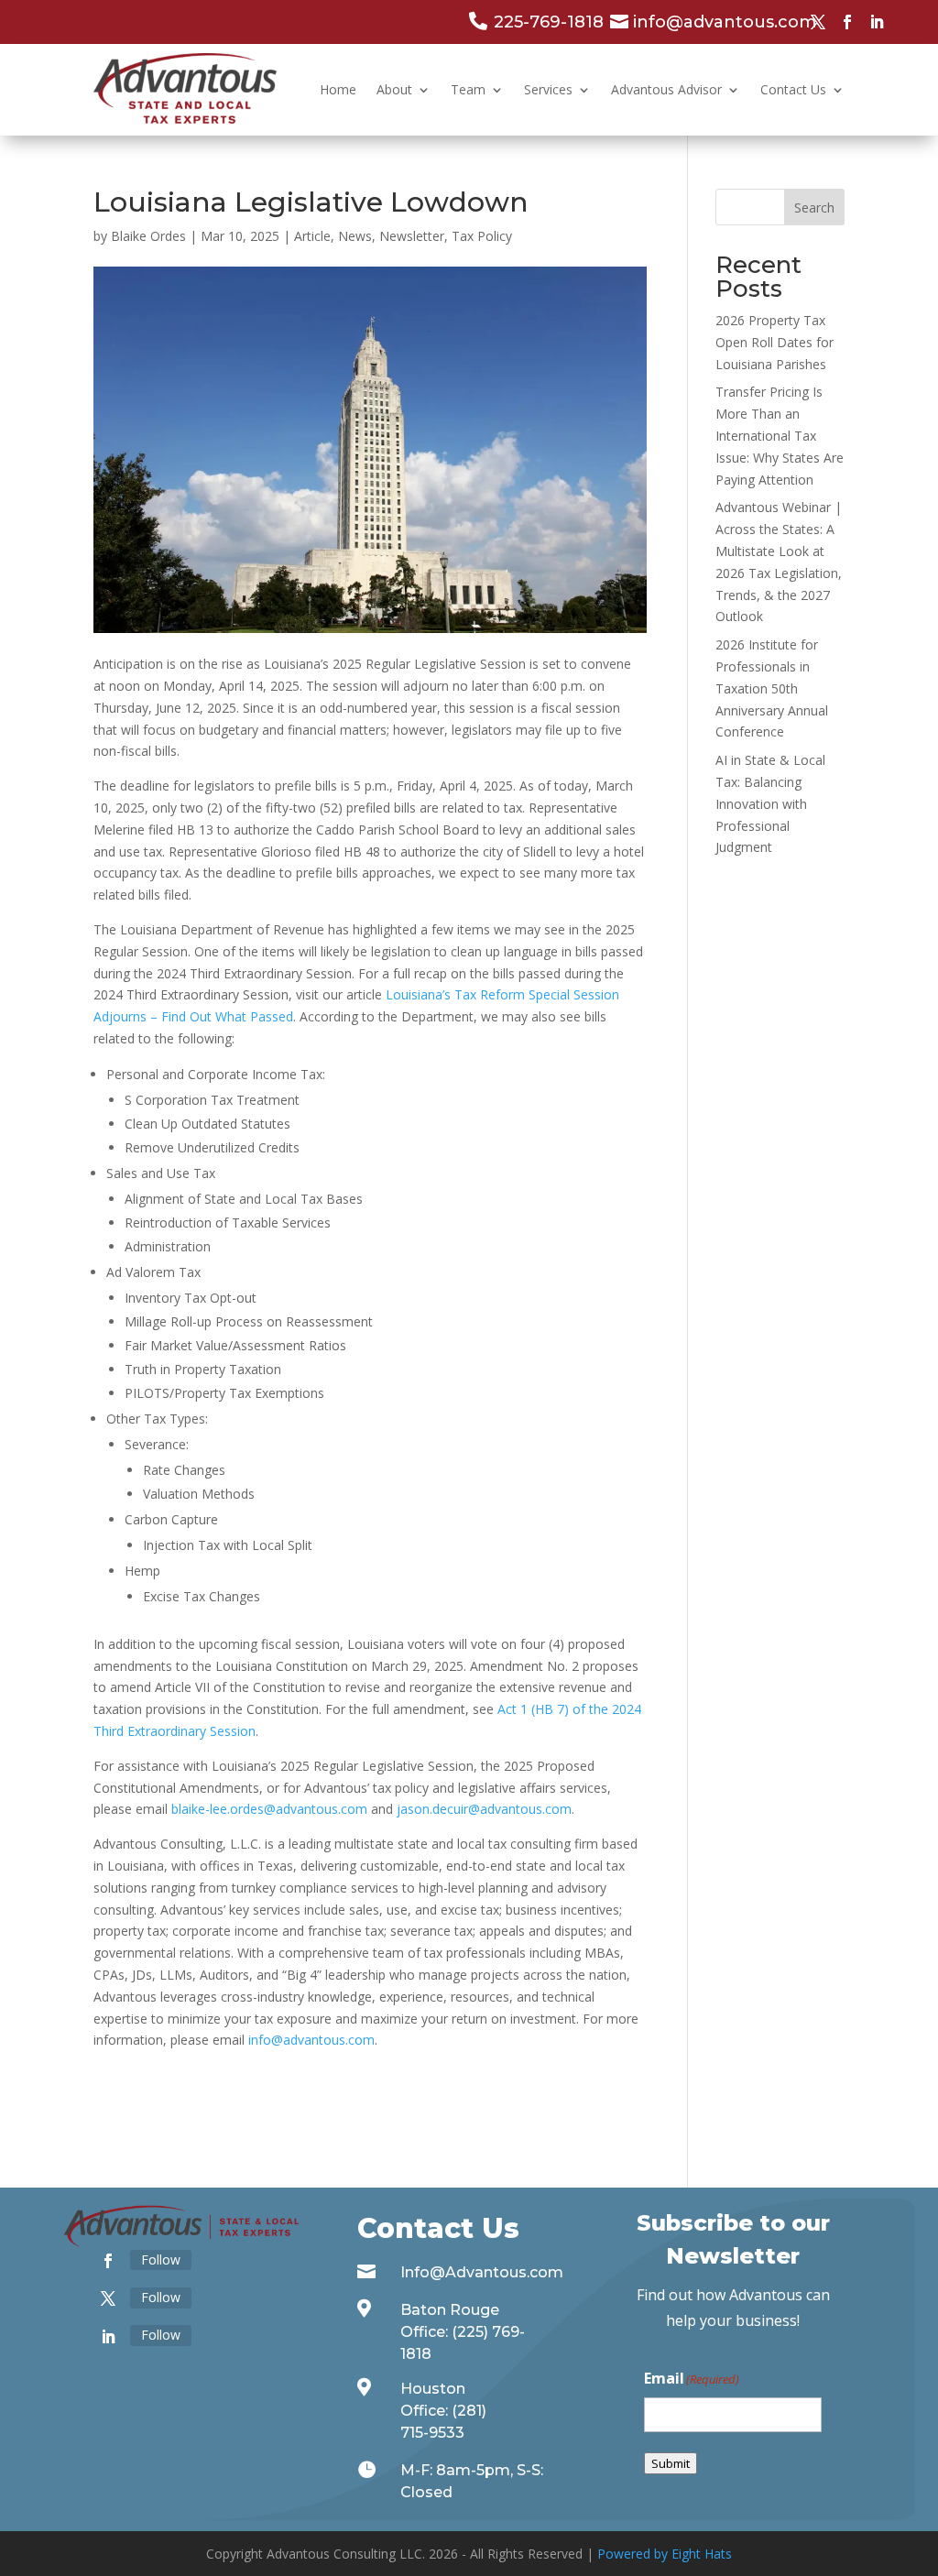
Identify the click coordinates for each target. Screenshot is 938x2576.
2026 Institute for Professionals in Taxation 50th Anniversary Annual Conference (772, 688)
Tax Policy (482, 236)
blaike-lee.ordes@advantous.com (269, 1809)
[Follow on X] (818, 22)
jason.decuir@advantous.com (484, 1809)
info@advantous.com (311, 2040)
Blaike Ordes (148, 236)
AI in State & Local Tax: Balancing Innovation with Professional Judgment (770, 803)
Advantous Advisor (666, 89)
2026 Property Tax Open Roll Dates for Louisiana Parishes (774, 342)
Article (312, 236)
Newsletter (412, 236)
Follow (161, 2259)
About (394, 89)
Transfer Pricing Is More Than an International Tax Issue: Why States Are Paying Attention (780, 435)
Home (338, 89)
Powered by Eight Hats (665, 2554)
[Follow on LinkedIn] (877, 22)
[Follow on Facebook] (847, 22)
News (355, 236)
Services (548, 89)
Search (814, 207)
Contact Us (793, 89)
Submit (671, 2463)
